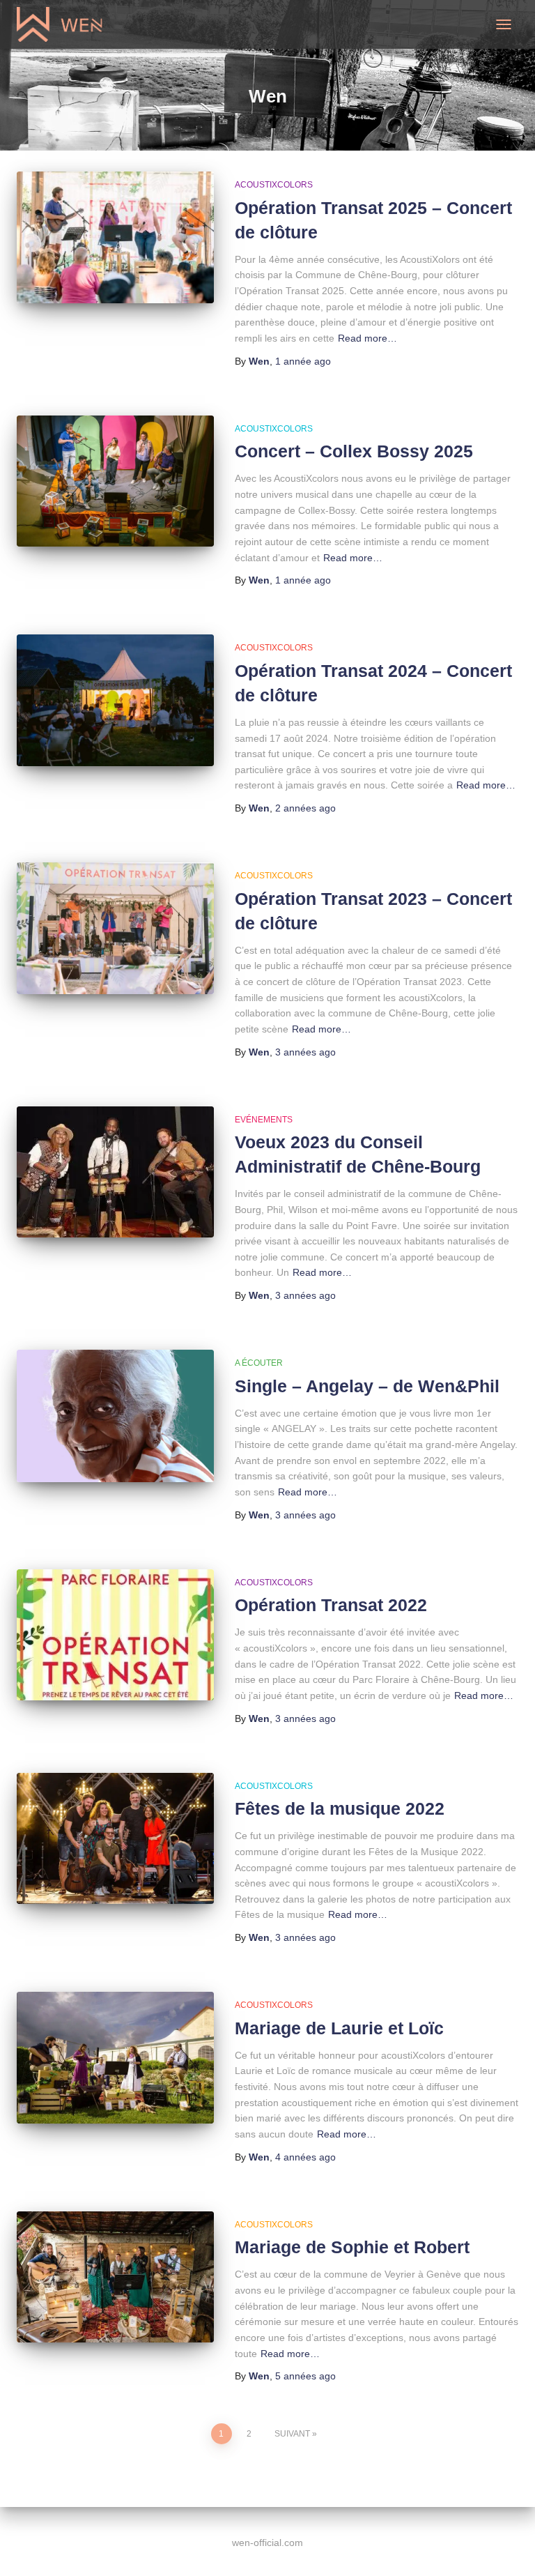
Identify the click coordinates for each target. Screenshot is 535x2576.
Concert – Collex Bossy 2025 (354, 451)
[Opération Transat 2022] (115, 1635)
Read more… (367, 338)
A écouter (259, 1363)
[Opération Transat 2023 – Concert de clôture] (115, 928)
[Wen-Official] (66, 24)
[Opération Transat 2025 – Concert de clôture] (115, 237)
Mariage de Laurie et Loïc (339, 2028)
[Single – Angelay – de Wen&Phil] (115, 1416)
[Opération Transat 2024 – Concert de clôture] (115, 700)
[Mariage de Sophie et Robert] (115, 2277)
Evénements (264, 1120)
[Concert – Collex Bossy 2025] (115, 481)
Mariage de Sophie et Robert (352, 2247)
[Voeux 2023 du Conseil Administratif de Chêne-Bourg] (115, 1172)
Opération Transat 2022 (331, 1605)
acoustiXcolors (274, 185)
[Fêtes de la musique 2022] (115, 1838)
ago (303, 361)
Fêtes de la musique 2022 (340, 1808)
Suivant (292, 2434)
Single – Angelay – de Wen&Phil (367, 1386)
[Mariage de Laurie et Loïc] (115, 2057)
